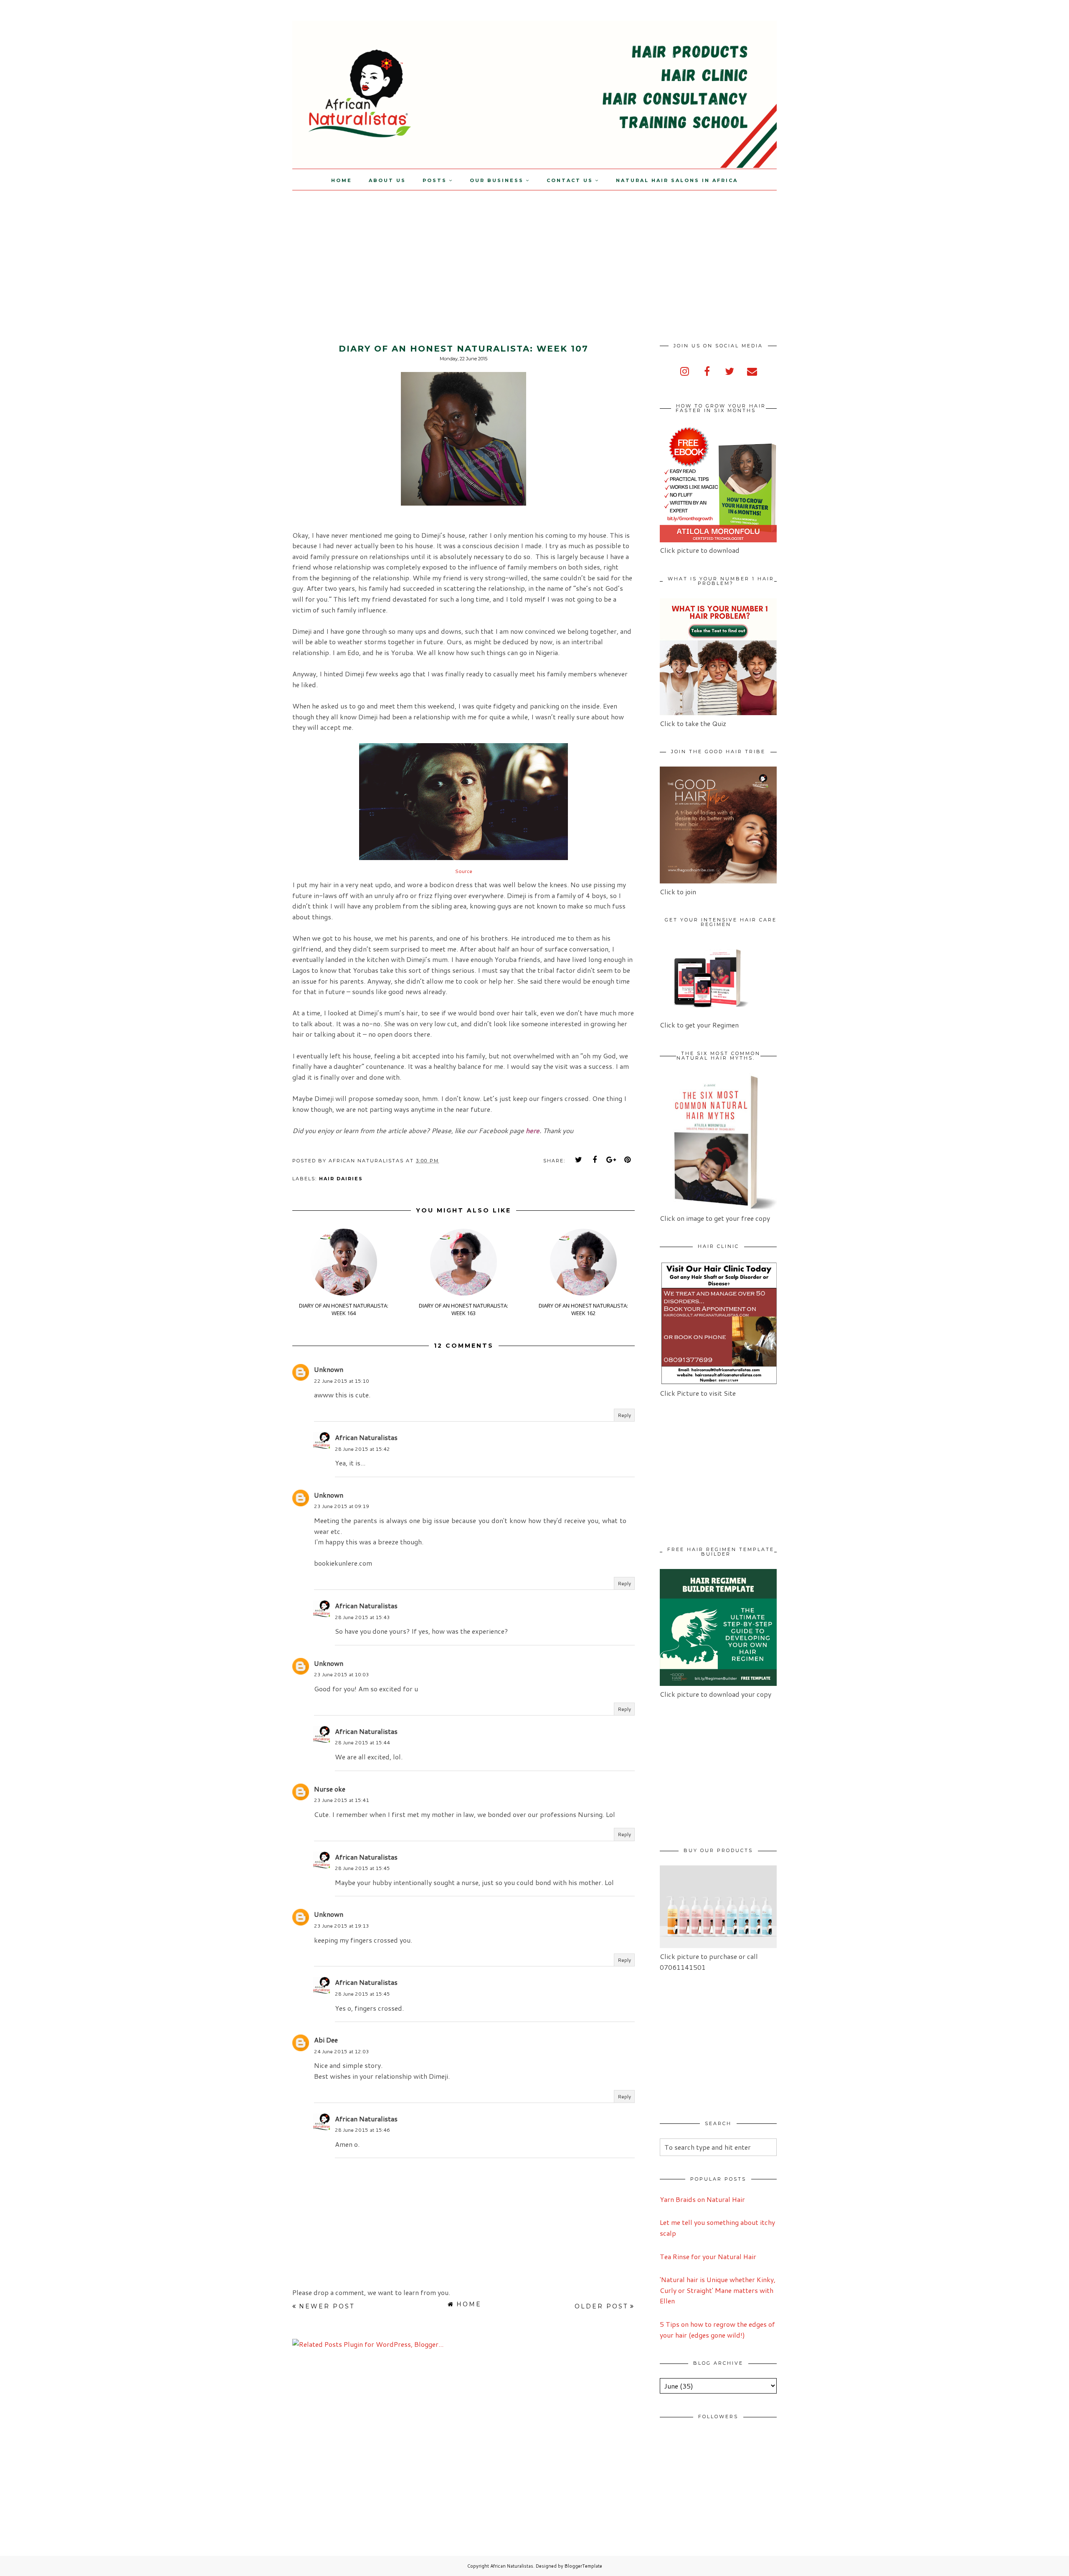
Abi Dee (326, 2040)
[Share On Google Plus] (611, 1160)
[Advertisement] (70, 249)
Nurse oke (330, 1789)
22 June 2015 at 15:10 (342, 1381)
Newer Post (327, 2306)
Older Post (601, 2306)
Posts (435, 180)
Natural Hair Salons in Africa (677, 180)
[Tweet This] (579, 1160)
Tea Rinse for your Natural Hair (708, 2256)
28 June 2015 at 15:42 (362, 1449)
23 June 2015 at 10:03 (342, 1674)
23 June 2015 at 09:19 (342, 1506)
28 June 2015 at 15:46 (362, 2130)
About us (387, 180)
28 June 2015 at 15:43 (362, 1617)
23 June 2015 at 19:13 (342, 1926)
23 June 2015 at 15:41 (342, 1800)
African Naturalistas (366, 1437)
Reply (624, 1415)
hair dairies (341, 1179)
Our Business (497, 180)
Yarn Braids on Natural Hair (702, 2199)
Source (464, 871)
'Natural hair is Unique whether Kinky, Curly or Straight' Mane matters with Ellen (718, 2290)
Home (342, 180)
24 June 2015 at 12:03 (342, 2051)
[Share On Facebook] (595, 1160)
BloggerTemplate (583, 2566)
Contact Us (570, 180)
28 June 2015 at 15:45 (362, 1868)
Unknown (329, 1369)
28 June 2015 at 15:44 (362, 1742)
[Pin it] (628, 1160)
